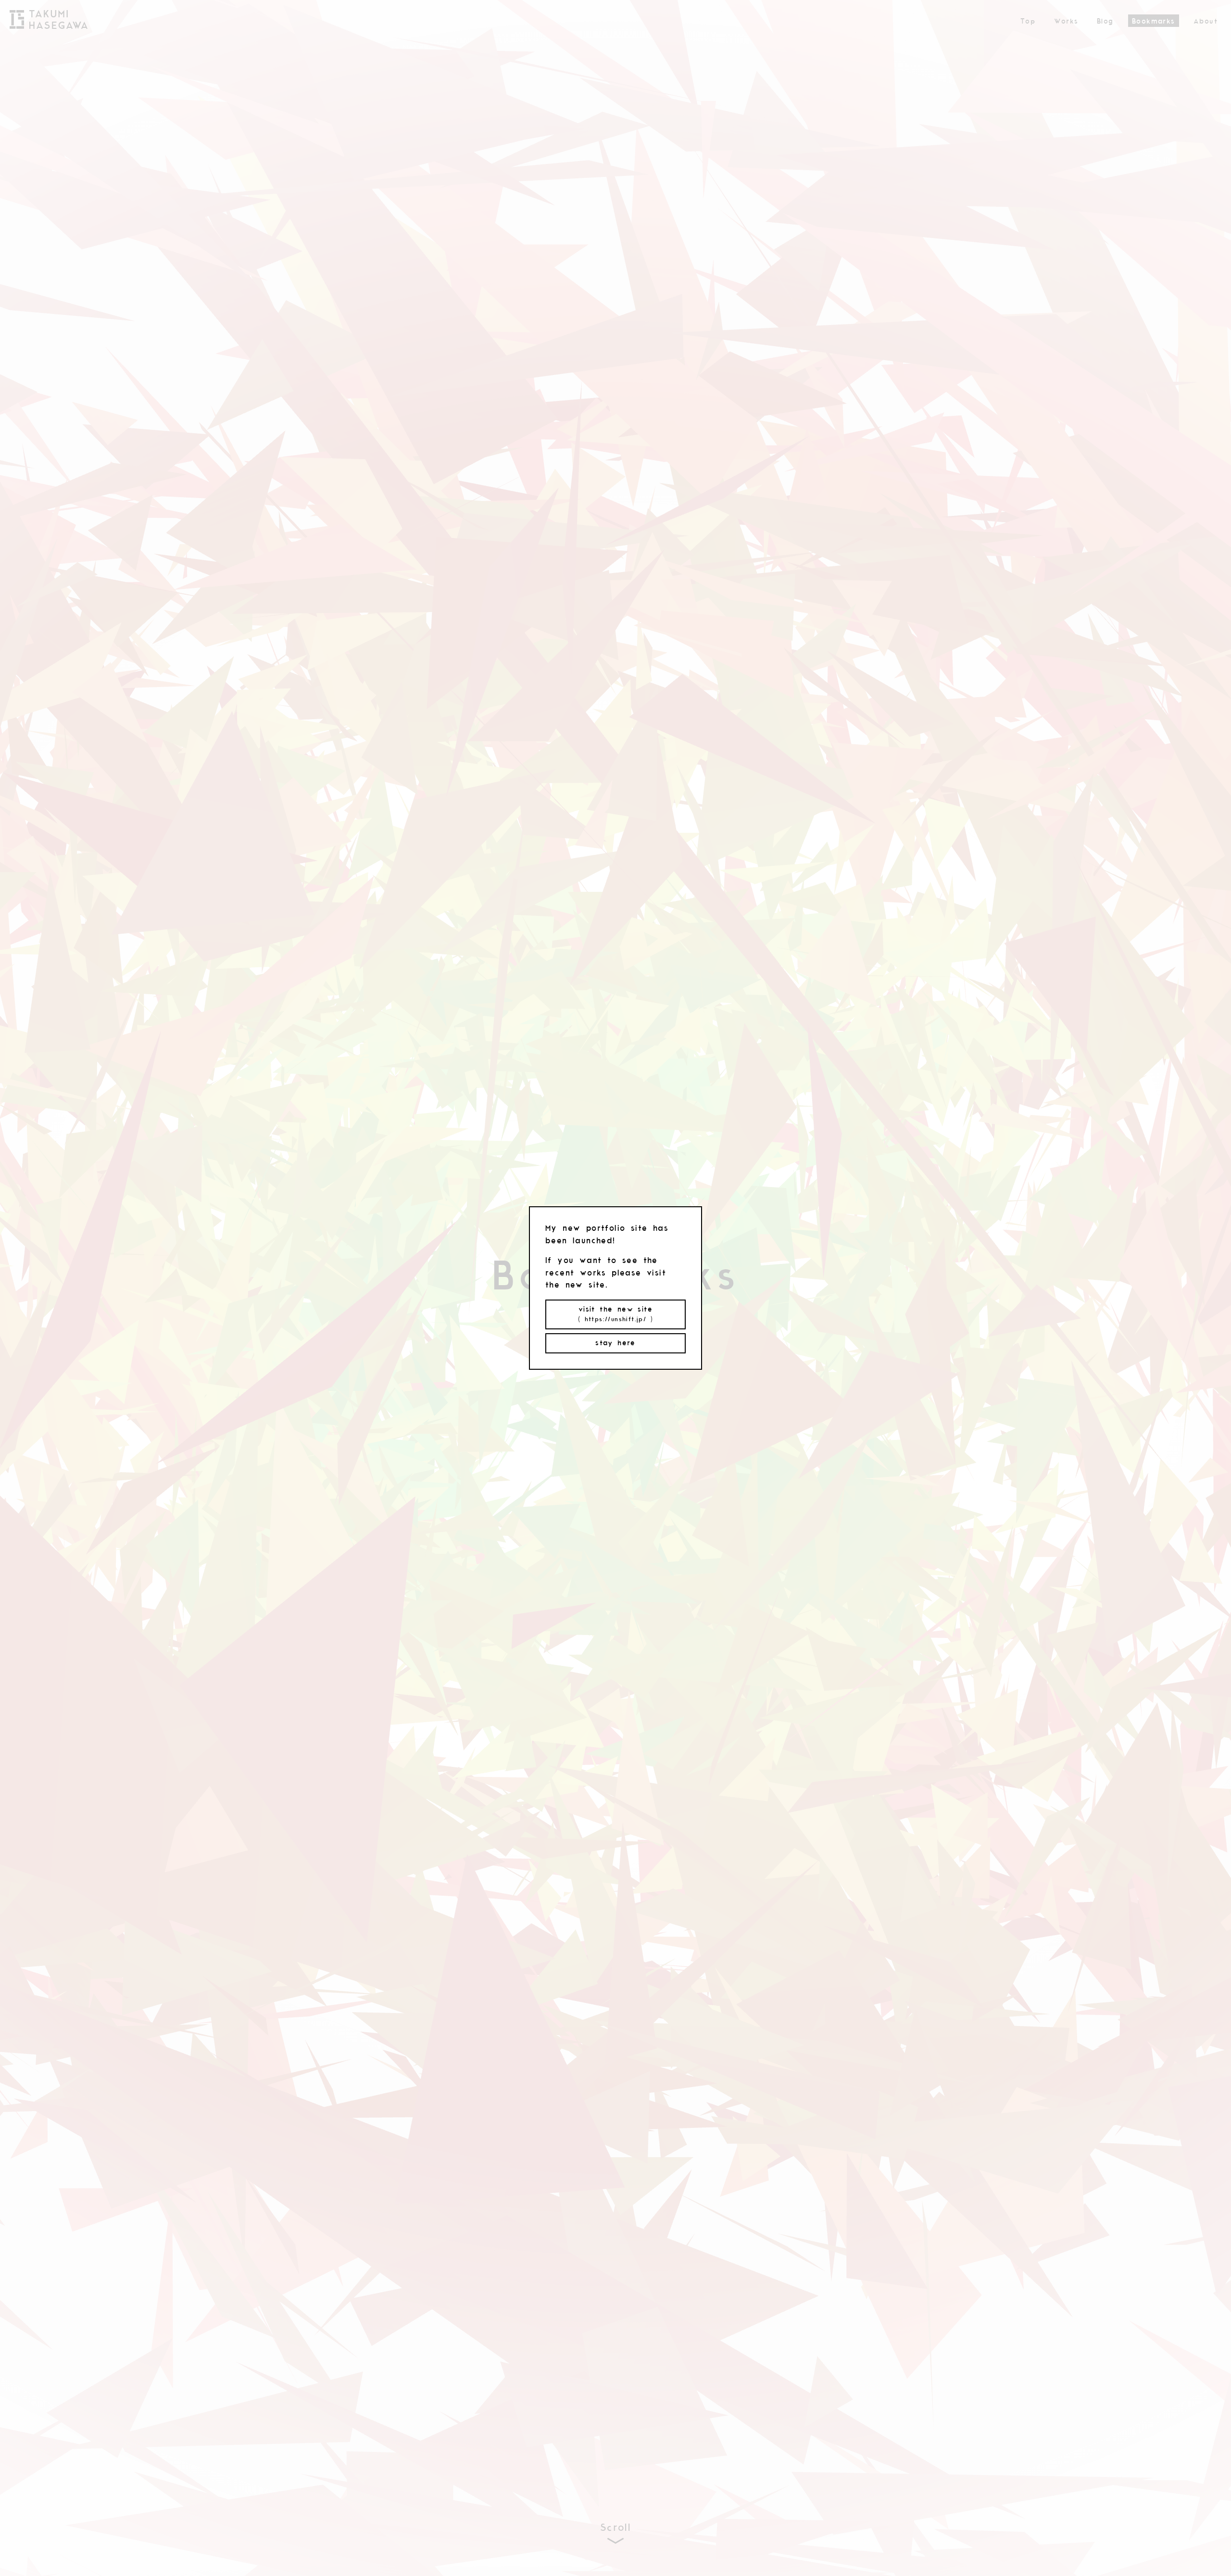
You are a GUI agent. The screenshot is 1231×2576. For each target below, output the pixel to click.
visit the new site (615, 1314)
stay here (615, 1343)
